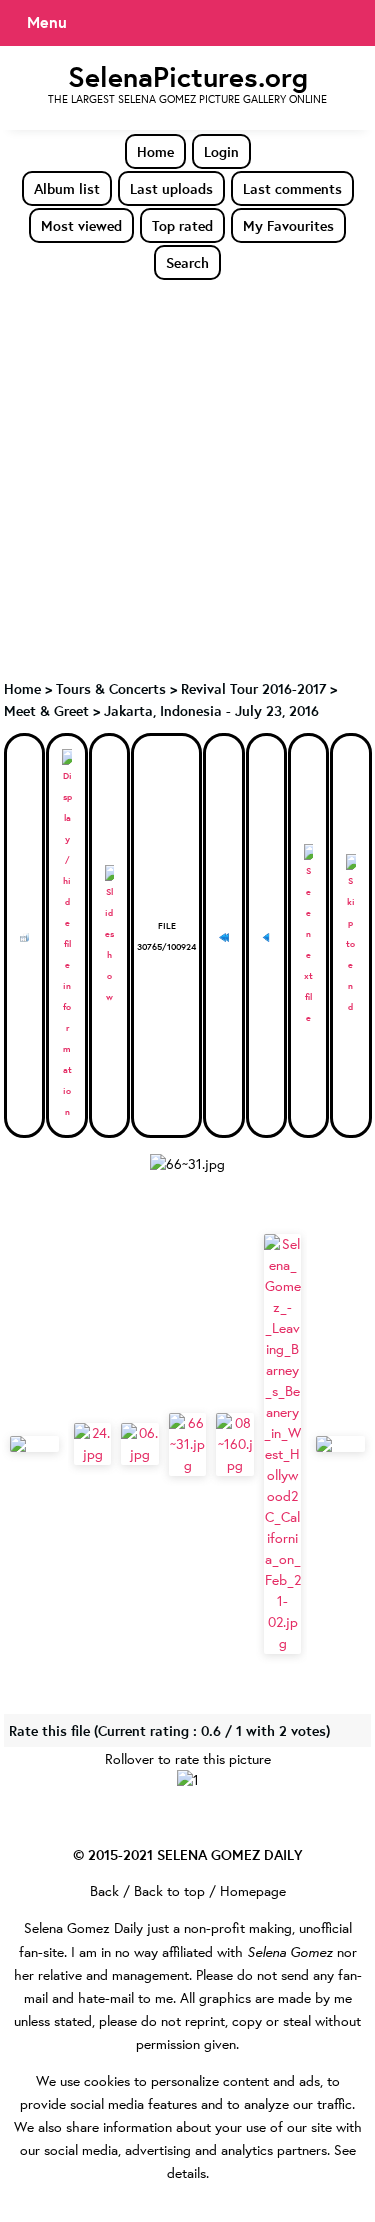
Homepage (253, 1891)
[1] (188, 1780)
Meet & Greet (46, 710)
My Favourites (288, 225)
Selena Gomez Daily (83, 1928)
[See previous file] (266, 936)
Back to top (169, 1891)
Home (155, 151)
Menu (47, 22)
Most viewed (81, 225)
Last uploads (171, 188)
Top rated (182, 225)
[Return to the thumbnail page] (24, 936)
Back (104, 1891)
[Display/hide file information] (66, 935)
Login (221, 151)
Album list (67, 188)
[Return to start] (223, 936)
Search (187, 262)
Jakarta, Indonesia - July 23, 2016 (211, 710)
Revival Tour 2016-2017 (253, 688)
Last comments (292, 188)
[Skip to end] (350, 935)
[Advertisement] (187, 478)
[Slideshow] (109, 936)
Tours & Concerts (111, 688)
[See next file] (308, 936)
